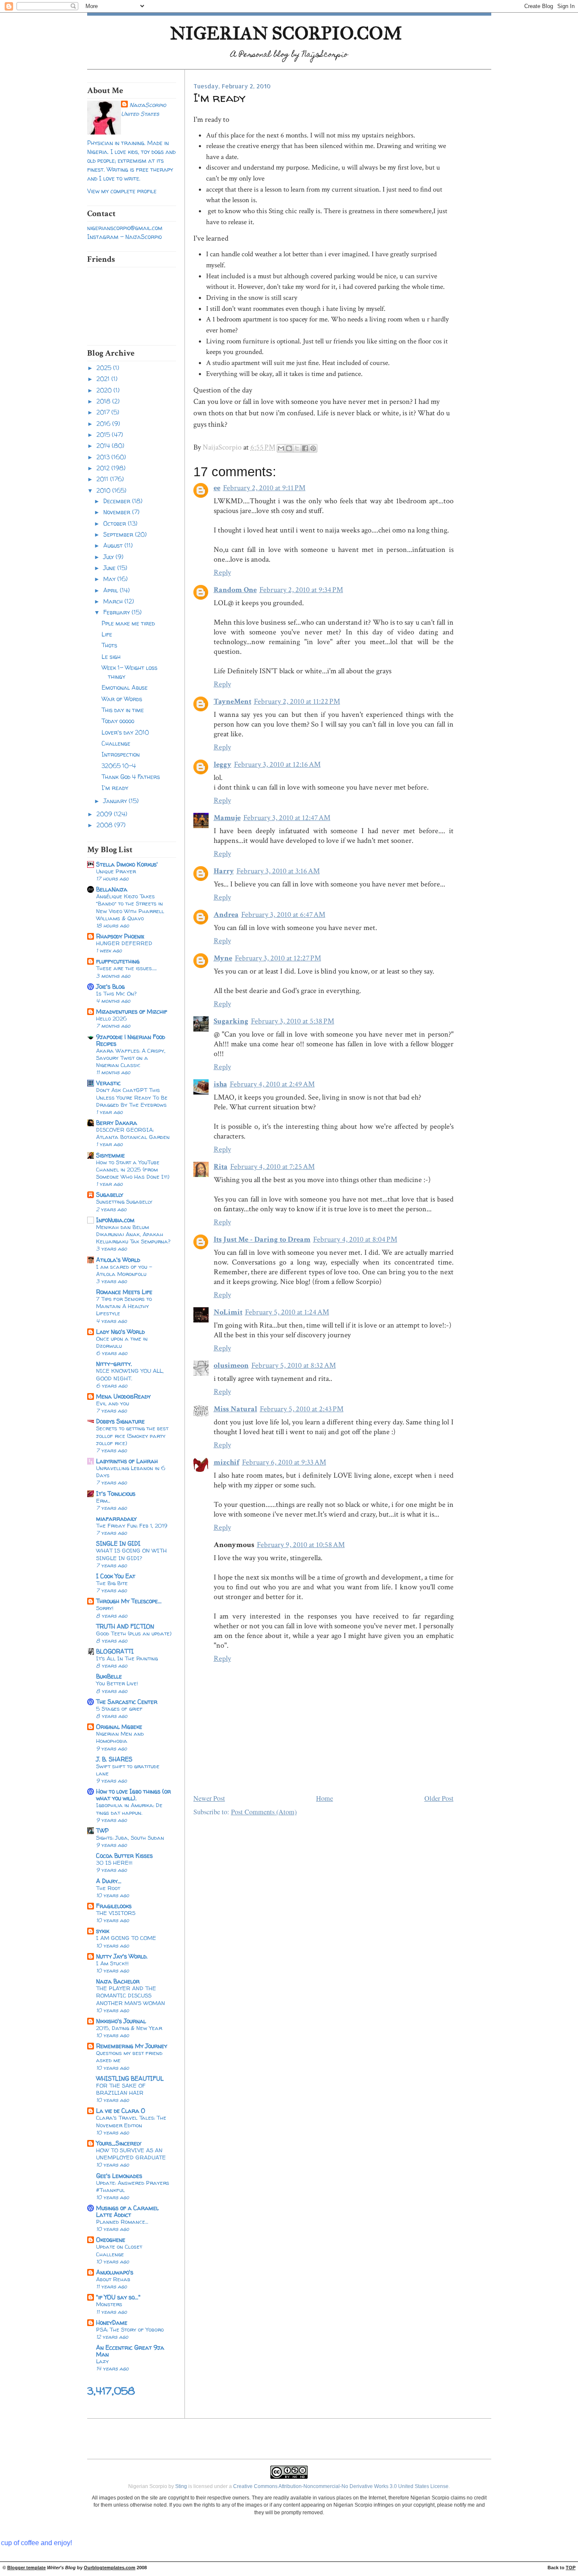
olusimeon (231, 1365)
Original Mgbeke (119, 1727)
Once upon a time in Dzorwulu (122, 1342)
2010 (104, 490)
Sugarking (231, 1021)
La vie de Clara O (121, 2111)
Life (107, 634)
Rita (221, 1167)
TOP (571, 2568)
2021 (104, 379)
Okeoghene (111, 2240)
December (118, 501)
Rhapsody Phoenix (120, 936)
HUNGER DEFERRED (124, 943)
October (116, 523)
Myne (223, 958)
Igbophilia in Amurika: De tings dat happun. (129, 1809)
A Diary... (109, 1881)
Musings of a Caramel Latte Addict (127, 2211)
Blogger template (26, 2568)
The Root (108, 1888)
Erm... (103, 1501)
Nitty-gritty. (114, 1364)
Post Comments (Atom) (264, 1812)
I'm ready (115, 788)
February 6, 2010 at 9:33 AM (284, 1462)
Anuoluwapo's (115, 2272)
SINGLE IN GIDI (118, 1543)
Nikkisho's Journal (121, 2021)
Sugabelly (110, 1195)
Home (325, 1798)
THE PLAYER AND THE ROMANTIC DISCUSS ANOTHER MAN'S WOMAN (131, 1995)
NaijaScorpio (148, 105)
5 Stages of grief (119, 1709)
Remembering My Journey (132, 2046)
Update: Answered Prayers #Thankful (133, 2186)
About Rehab (113, 2279)
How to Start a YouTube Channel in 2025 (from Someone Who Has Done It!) (133, 1169)
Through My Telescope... (129, 1601)
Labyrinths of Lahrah (127, 1461)
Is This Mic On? (116, 993)
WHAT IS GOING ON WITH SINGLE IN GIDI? (131, 1554)
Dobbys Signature (120, 1421)
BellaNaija (112, 889)
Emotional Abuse (125, 687)
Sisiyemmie (110, 1155)
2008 (105, 825)
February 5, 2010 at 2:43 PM (302, 1409)
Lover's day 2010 (125, 732)
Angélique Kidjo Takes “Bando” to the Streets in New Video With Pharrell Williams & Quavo (130, 907)
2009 (105, 814)
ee (217, 488)
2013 (104, 457)
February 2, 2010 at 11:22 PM (297, 701)
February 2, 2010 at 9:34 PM (301, 590)
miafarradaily (116, 1518)
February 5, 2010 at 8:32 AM (294, 1365)
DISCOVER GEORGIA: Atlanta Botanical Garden (133, 1133)
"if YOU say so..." (118, 2297)
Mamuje (227, 818)
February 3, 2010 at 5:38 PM (293, 1021)
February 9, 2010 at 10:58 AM (301, 1545)
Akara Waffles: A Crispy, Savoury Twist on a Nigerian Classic (131, 1058)
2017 (104, 412)
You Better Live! (117, 1683)
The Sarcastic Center (127, 1702)
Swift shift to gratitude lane (128, 1770)
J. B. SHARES (114, 1759)
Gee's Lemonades (119, 2176)
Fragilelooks (114, 1906)
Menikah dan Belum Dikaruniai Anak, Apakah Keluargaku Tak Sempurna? (133, 1234)
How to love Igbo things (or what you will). (133, 1795)
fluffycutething (118, 961)
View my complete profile (122, 191)
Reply (222, 572)
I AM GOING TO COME (126, 1938)
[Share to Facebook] (305, 448)
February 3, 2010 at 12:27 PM (278, 958)
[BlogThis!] (289, 448)
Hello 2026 (111, 1018)
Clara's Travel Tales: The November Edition (131, 2121)
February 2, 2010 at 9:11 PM (264, 488)
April (111, 590)
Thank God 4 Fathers (131, 777)
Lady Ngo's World (120, 1332)
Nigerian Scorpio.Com (286, 33)
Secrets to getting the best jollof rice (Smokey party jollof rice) (132, 1435)
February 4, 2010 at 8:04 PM (355, 1239)
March (114, 601)
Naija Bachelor (118, 1981)
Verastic (108, 1083)
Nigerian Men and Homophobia (120, 1737)
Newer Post (209, 1798)
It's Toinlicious (116, 1494)
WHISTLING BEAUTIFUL (130, 2078)
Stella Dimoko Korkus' (127, 864)
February (117, 612)
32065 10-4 (119, 766)
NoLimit (228, 1312)
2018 (104, 401)
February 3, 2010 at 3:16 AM (278, 871)
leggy (223, 764)
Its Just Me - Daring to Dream (262, 1239)
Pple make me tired (128, 623)
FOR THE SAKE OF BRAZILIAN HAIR (121, 2089)
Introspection (121, 754)
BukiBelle (109, 1676)
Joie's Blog (110, 986)
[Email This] (281, 448)
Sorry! (105, 1608)
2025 (105, 368)
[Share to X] (297, 448)
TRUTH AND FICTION (125, 1626)
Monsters (109, 2304)
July (109, 557)
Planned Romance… (122, 2222)
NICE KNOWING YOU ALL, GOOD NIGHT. (130, 1374)
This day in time (123, 710)
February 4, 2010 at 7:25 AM (272, 1167)
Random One (235, 590)
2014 (104, 446)
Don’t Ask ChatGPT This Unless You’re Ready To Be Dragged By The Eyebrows (132, 1097)
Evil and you (113, 1403)
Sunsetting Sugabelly (124, 1202)
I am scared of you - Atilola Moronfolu (124, 1270)
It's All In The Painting (127, 1658)
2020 (105, 390)
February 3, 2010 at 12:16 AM (277, 764)
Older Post (439, 1798)
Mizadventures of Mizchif (132, 1011)
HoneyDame (112, 2322)
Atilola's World (118, 1260)
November (118, 512)
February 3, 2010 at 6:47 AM (283, 915)
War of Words (122, 699)
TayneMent (233, 701)
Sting (181, 2486)
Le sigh (111, 657)
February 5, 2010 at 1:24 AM (287, 1312)
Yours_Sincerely (119, 2143)
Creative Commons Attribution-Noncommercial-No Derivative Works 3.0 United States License (341, 2486)
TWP (102, 1831)
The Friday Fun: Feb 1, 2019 (132, 1525)
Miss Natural (235, 1409)
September (119, 534)
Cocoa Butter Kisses (124, 1856)
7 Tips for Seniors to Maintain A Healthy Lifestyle (124, 1306)
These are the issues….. (126, 968)
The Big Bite (112, 1583)
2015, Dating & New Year (129, 2028)
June (110, 568)
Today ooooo (118, 721)
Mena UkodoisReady (123, 1396)
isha (220, 1084)
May (110, 579)
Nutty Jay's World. (122, 1956)
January (116, 801)
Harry (224, 871)
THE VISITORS (116, 1913)
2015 (104, 435)
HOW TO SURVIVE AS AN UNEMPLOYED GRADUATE (131, 2154)
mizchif (227, 1462)
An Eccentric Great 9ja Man (130, 2351)
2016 (104, 424)
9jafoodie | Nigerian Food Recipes (131, 1040)
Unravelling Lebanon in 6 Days (131, 1472)
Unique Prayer (116, 871)
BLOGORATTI (115, 1651)
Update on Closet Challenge (119, 2250)
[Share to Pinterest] (313, 448)
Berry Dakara (117, 1123)
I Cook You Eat (116, 1576)
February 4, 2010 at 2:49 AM (272, 1084)
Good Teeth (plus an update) (134, 1633)
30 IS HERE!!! (114, 1863)
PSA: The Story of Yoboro (130, 2329)
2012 (104, 468)
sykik (103, 1931)
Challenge (116, 743)
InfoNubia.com (115, 1220)
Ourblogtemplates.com (110, 2568)
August (114, 545)
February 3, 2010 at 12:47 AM (287, 818)
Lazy (102, 2361)
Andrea (226, 915)
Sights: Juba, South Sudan (130, 1838)
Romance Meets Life (124, 1292)
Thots (109, 645)
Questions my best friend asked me (129, 2056)
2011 (103, 479)
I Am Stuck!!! (112, 1963)
